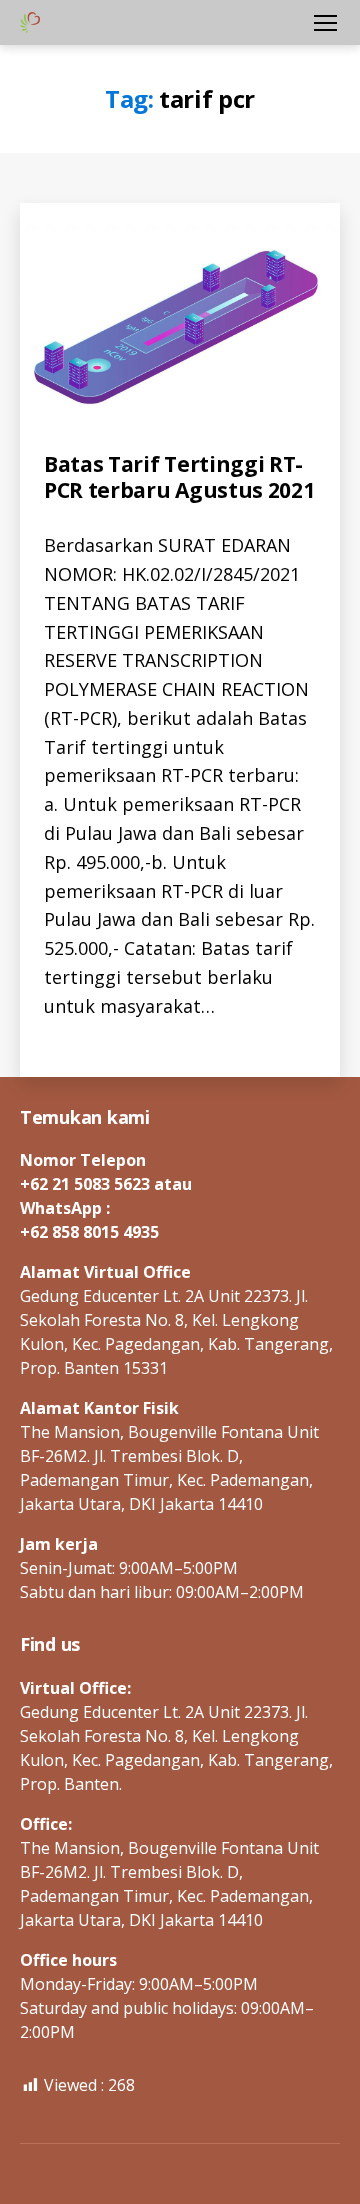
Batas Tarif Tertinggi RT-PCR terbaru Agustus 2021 (179, 477)
